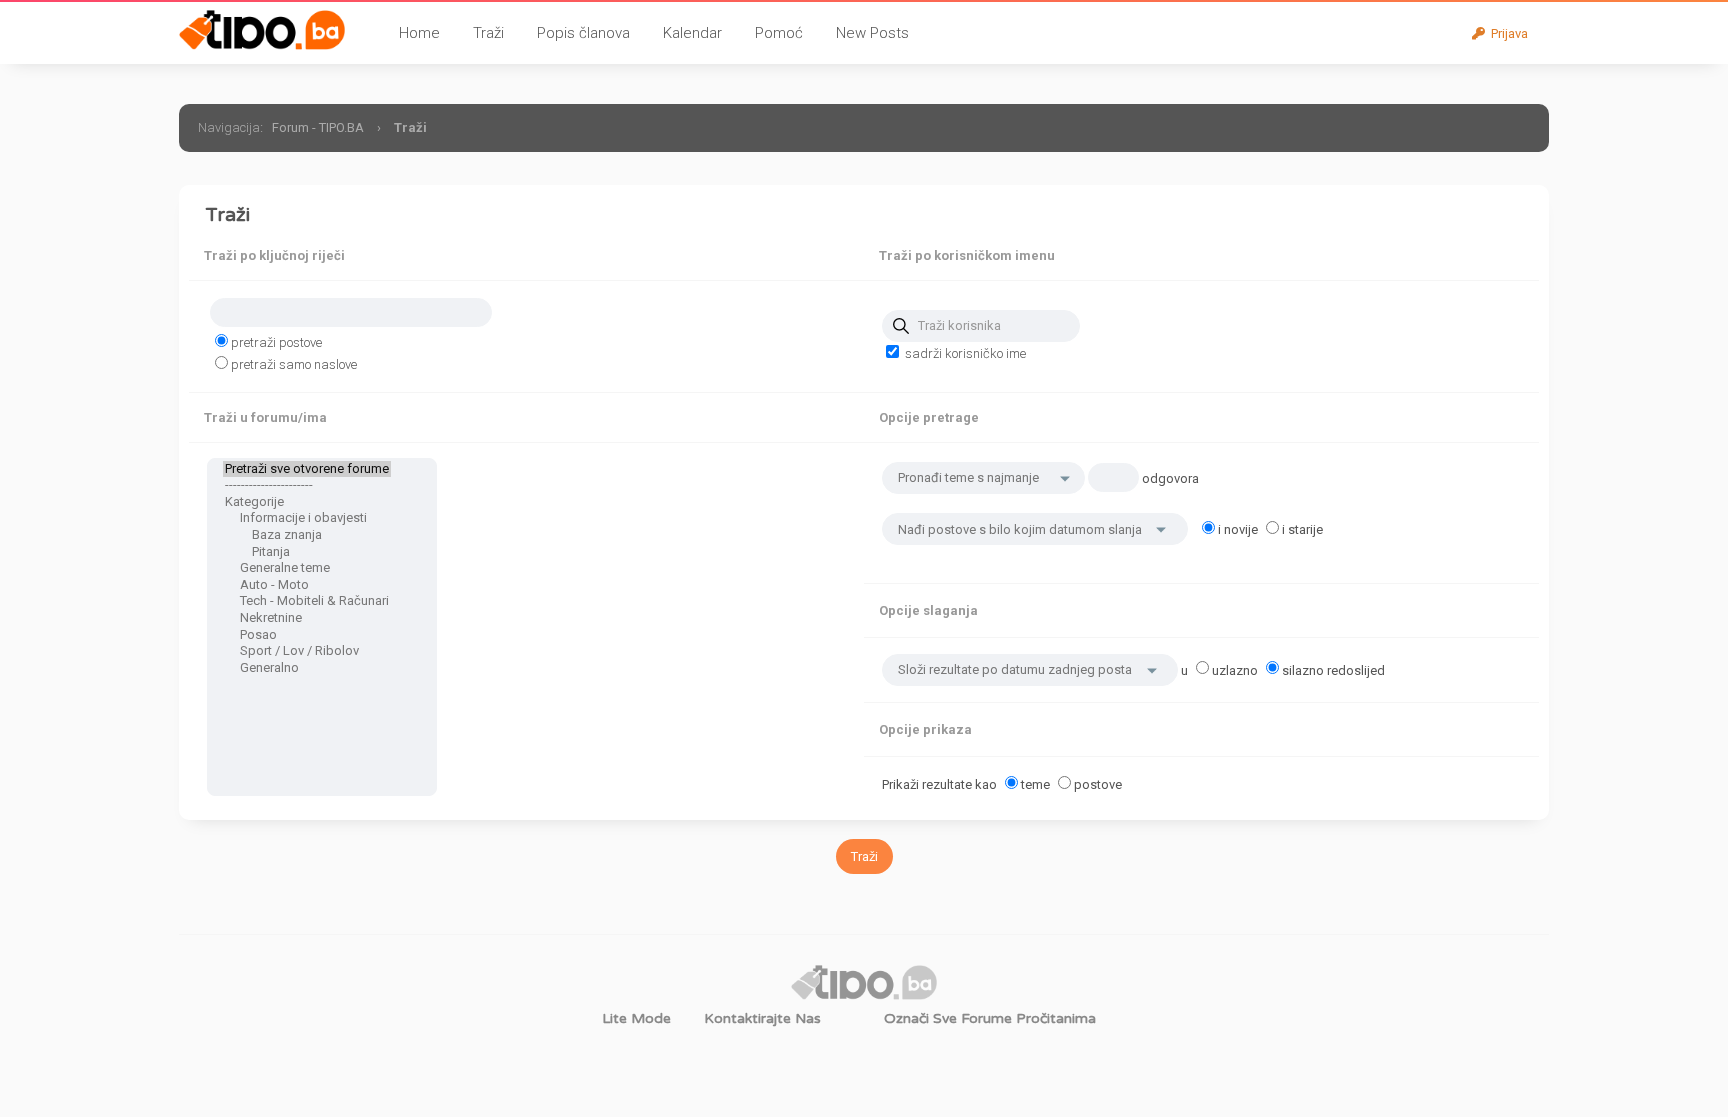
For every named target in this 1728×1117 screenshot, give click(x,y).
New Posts (872, 33)
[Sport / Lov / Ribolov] (307, 651)
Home (419, 33)
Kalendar (692, 33)
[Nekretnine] (307, 618)
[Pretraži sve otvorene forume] (307, 469)
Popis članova (583, 33)
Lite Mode (636, 1018)
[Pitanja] (307, 552)
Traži (488, 33)
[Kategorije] (307, 502)
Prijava (1506, 33)
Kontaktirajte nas (762, 1018)
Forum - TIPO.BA (318, 127)
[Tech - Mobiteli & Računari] (307, 601)
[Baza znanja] (307, 535)
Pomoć (779, 33)
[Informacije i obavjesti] (307, 518)
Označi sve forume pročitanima (990, 1018)
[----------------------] (307, 485)
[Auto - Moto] (307, 585)
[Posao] (307, 635)
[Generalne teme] (307, 568)
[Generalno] (307, 668)
